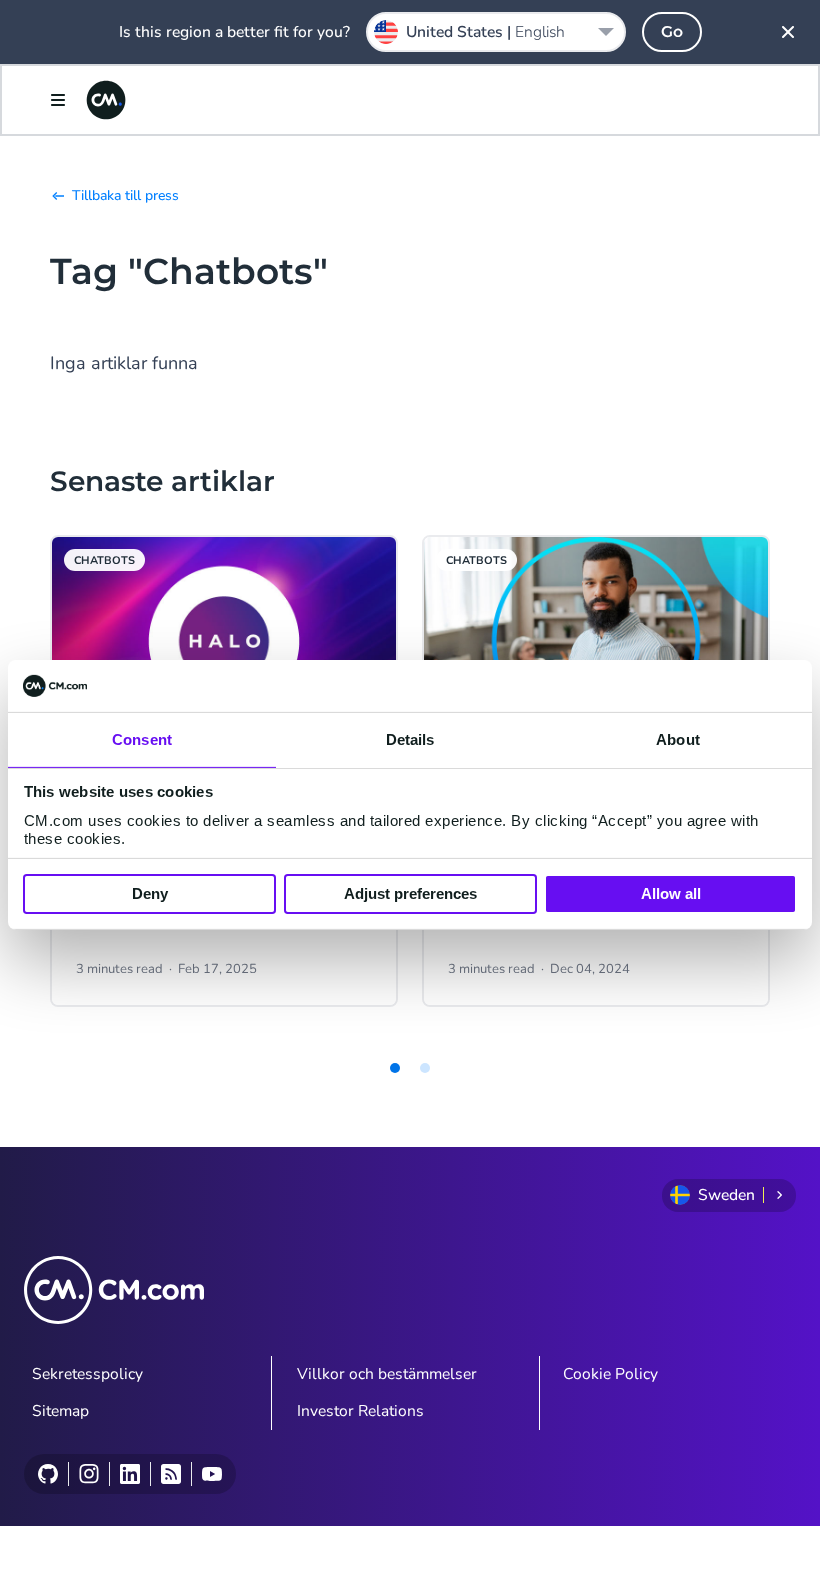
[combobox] (496, 32)
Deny (150, 893)
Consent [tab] (142, 739)
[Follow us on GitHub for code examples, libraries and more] (48, 1474)
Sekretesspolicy (87, 1374)
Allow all (671, 893)
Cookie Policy (610, 1374)
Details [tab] (410, 739)
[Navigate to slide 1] (395, 1068)
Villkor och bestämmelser (387, 1374)
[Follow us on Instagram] (88, 1474)
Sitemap (60, 1411)
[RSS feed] (170, 1474)
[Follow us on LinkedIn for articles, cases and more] (129, 1474)
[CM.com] (106, 100)
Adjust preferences (410, 893)
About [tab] (678, 739)
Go (672, 31)
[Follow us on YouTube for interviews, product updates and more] (211, 1474)
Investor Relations (360, 1411)
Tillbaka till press (125, 195)
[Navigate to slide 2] (425, 1068)
